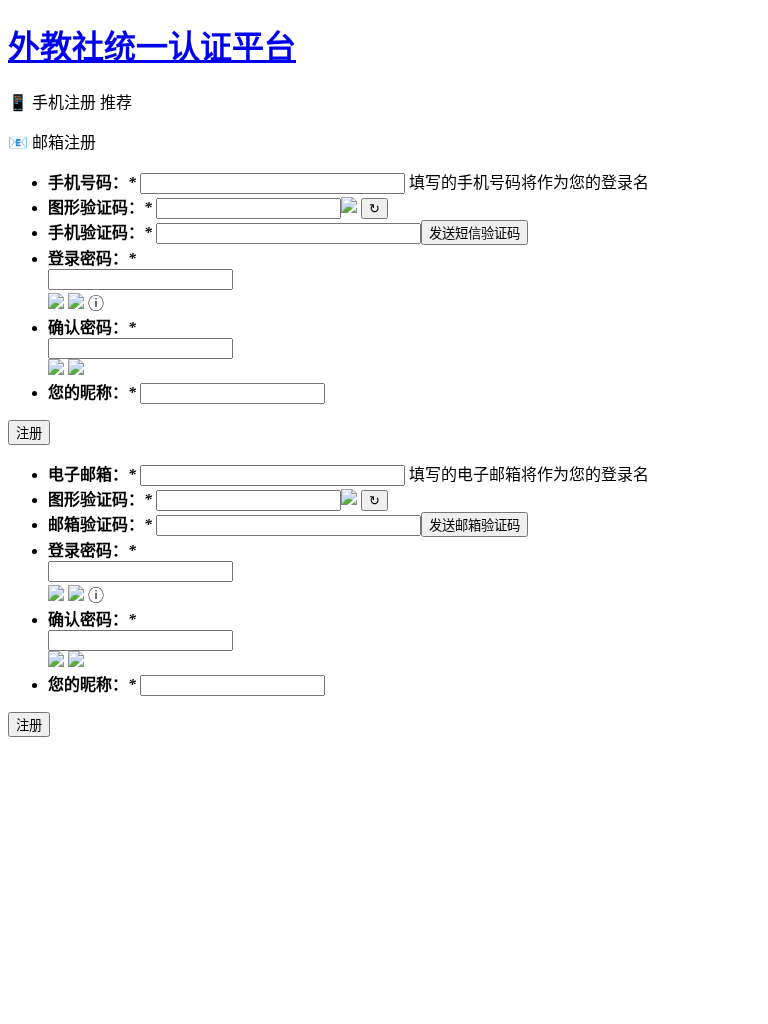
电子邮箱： (88, 474)
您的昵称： (88, 392)
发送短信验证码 (474, 233)
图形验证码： (96, 207)
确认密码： (88, 327)
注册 (29, 433)
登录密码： (88, 258)
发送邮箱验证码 (474, 525)
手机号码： (88, 182)
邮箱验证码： (96, 524)
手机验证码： (96, 232)
